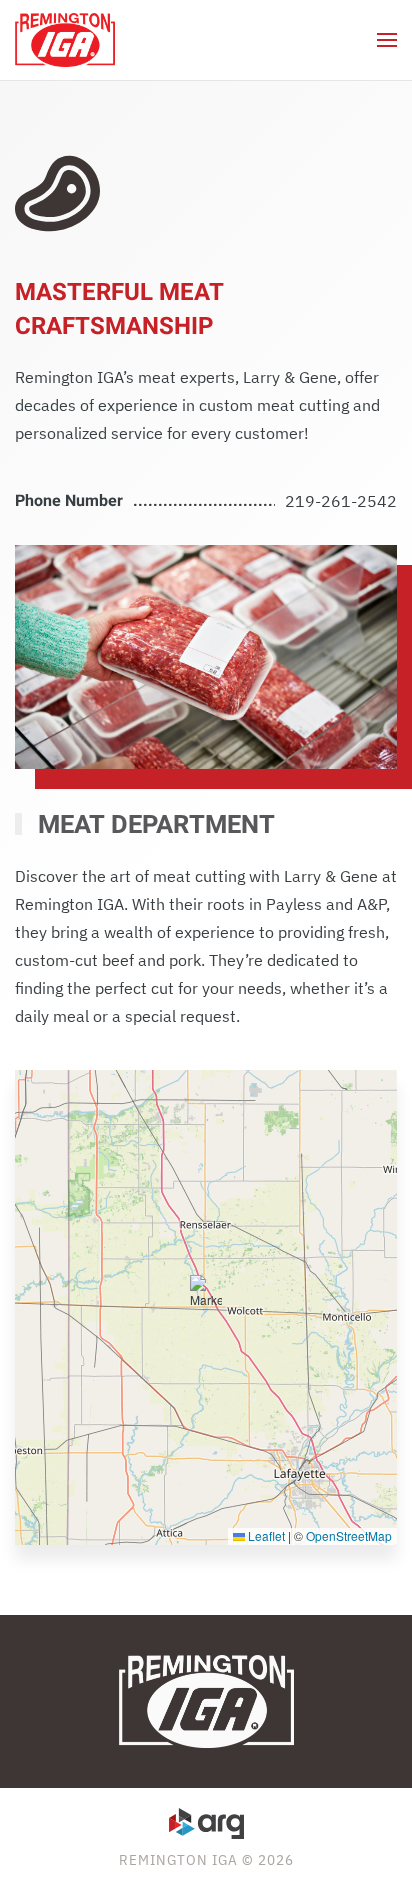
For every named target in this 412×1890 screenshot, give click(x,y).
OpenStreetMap (349, 1535)
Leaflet (265, 1535)
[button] (387, 40)
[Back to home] (65, 40)
